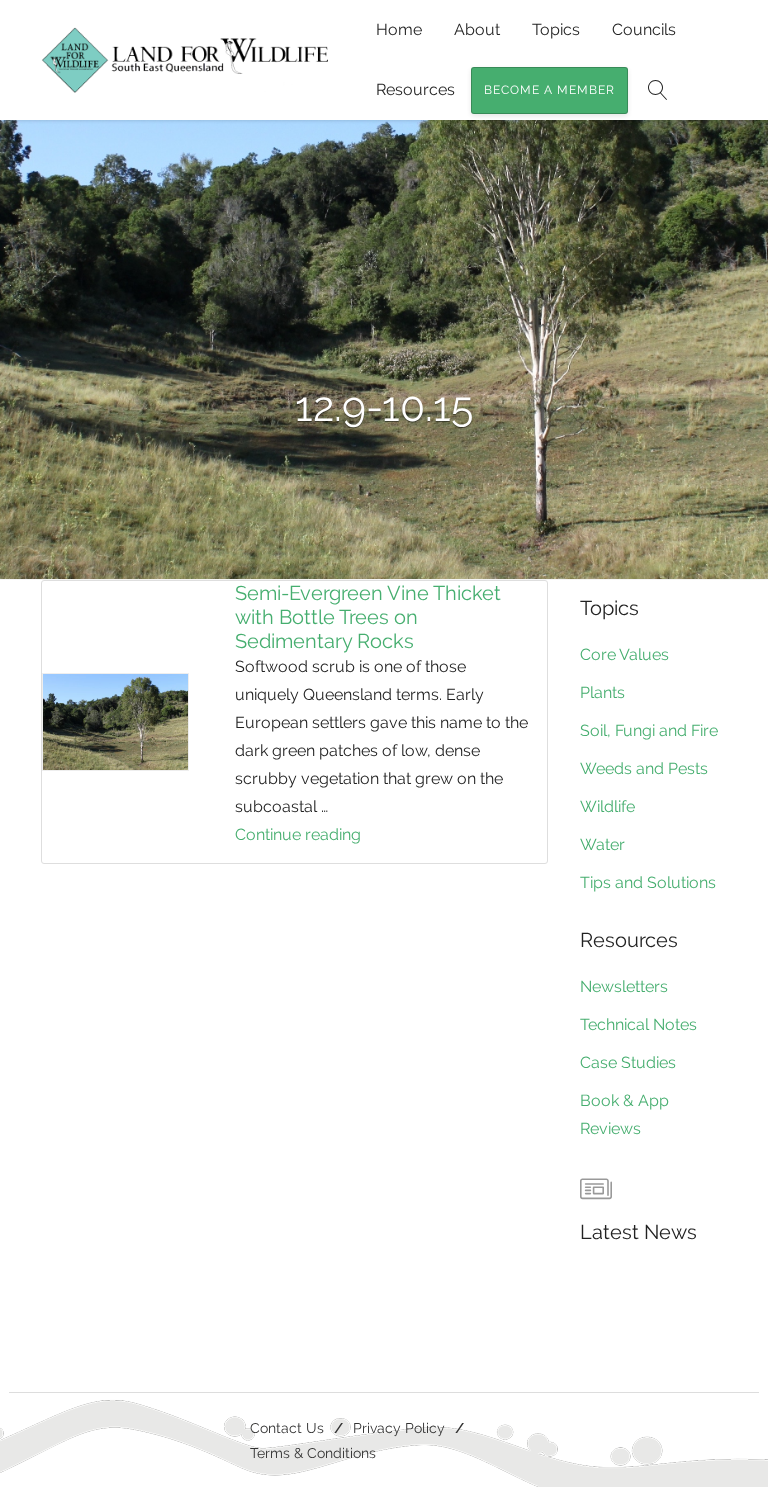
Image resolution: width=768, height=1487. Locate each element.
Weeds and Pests (644, 768)
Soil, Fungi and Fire (649, 730)
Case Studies (628, 1062)
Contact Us (287, 1427)
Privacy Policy (399, 1427)
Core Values (624, 654)
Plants (602, 692)
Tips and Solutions (648, 882)
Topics (556, 29)
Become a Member (549, 90)
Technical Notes (638, 1024)
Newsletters (624, 986)
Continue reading (345, 837)
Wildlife (607, 806)
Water (602, 844)
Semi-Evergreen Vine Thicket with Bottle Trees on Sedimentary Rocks (368, 617)
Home (399, 29)
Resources (415, 89)
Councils (644, 29)
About (477, 29)
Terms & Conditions (313, 1452)
